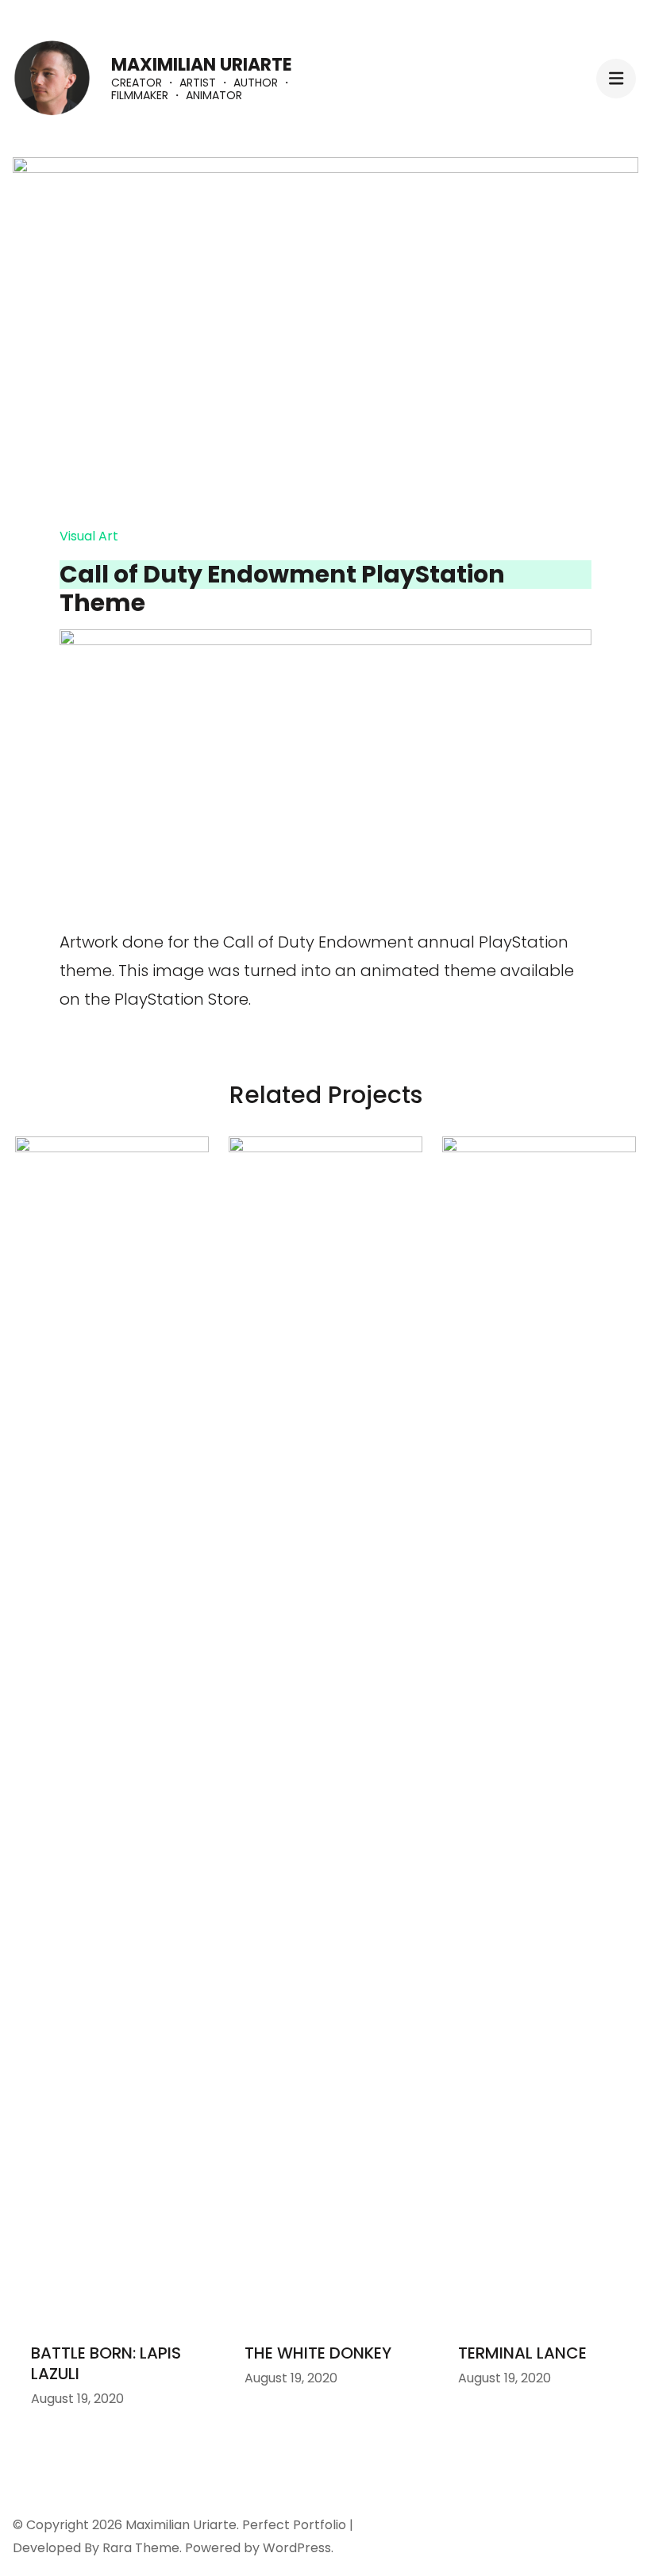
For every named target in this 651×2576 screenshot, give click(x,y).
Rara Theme (141, 2548)
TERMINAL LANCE (522, 2353)
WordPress (297, 2548)
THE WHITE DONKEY (318, 2353)
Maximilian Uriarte (202, 65)
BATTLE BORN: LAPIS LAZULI (106, 2363)
